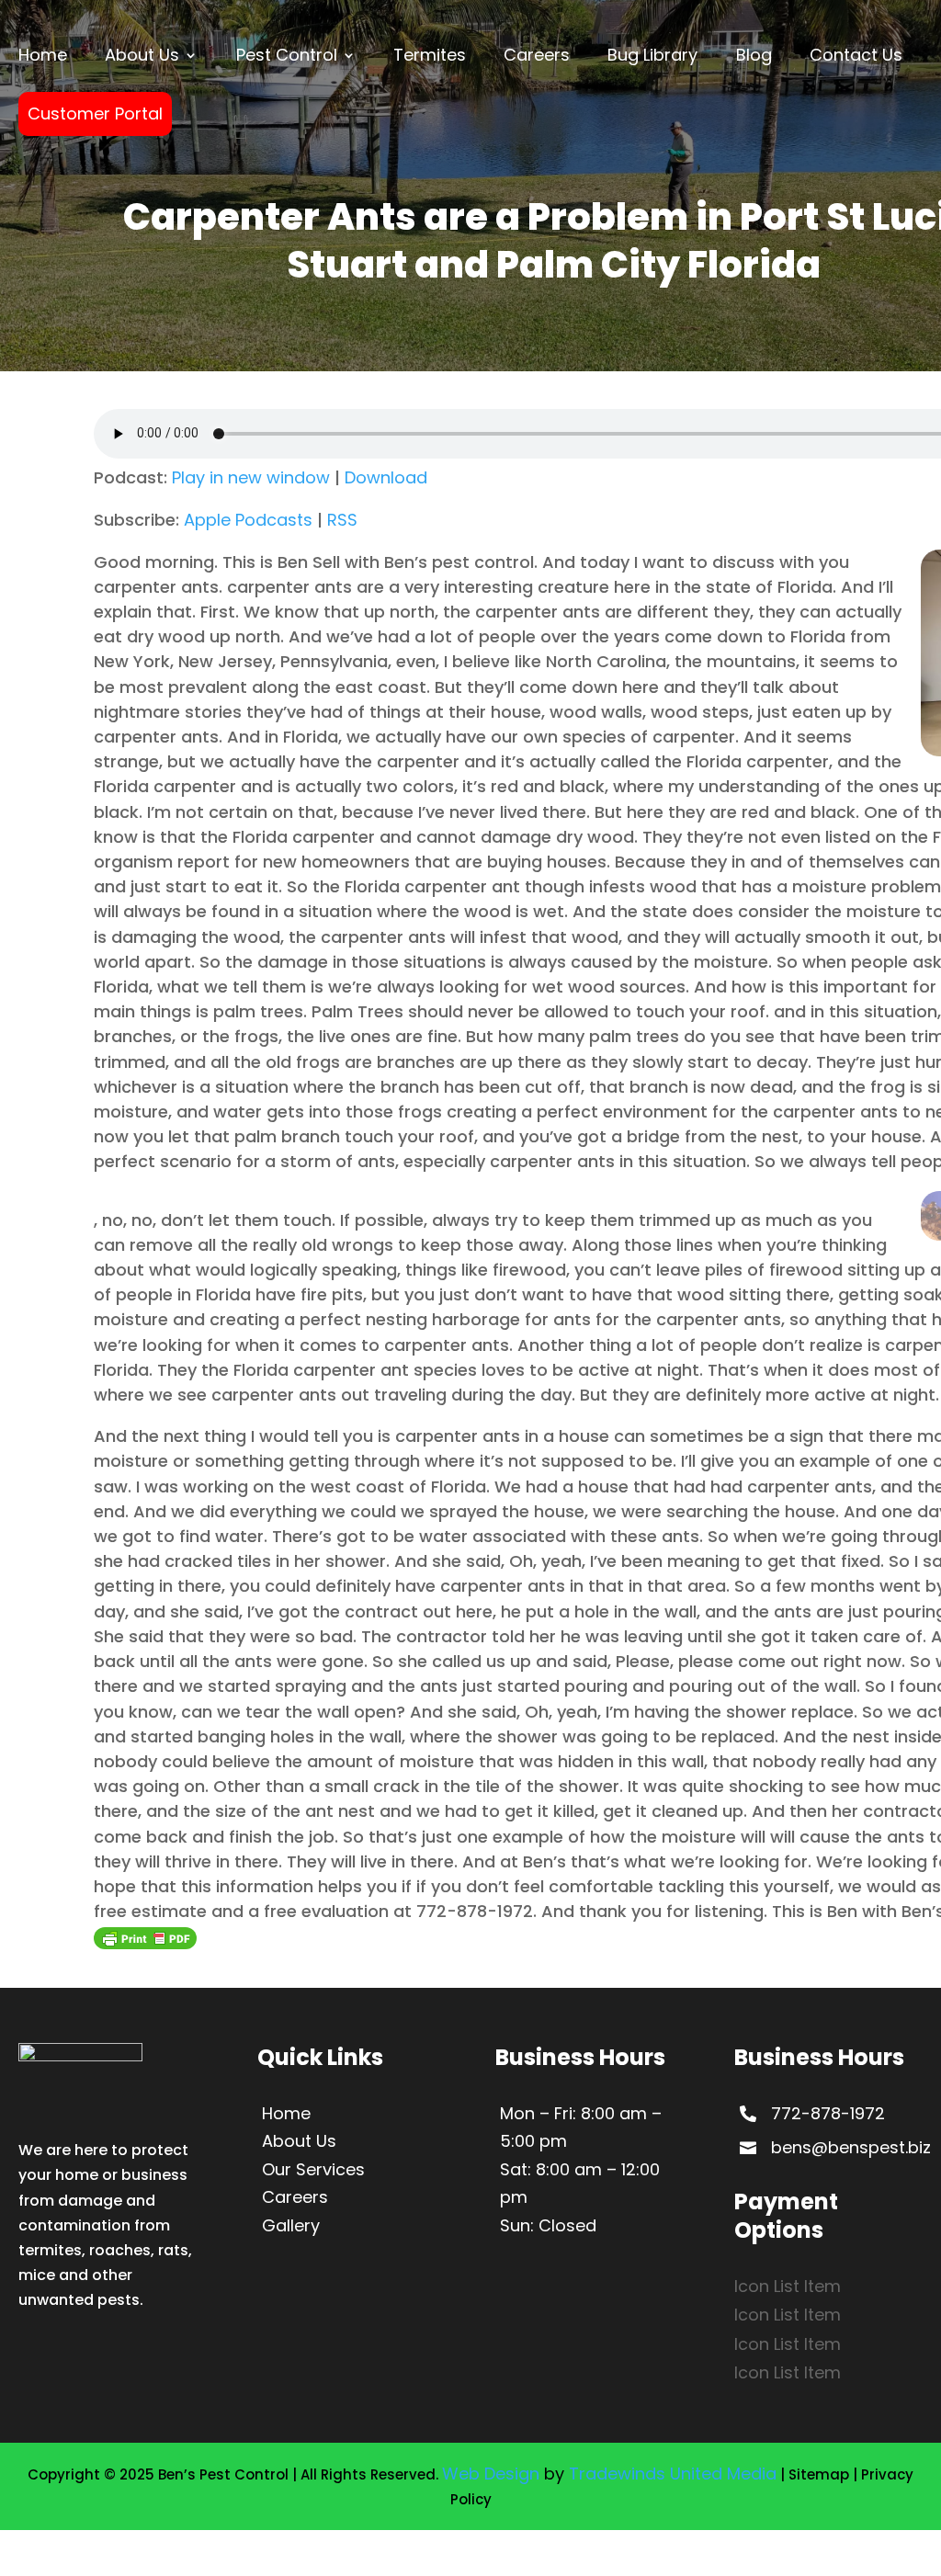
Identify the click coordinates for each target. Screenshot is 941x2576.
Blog (754, 55)
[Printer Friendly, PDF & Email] (145, 1937)
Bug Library (652, 55)
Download (386, 477)
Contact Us (856, 55)
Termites (430, 55)
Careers (537, 55)
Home (43, 55)
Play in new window (251, 477)
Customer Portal (95, 113)
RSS (342, 520)
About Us (142, 55)
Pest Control (287, 55)
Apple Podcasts (248, 520)
